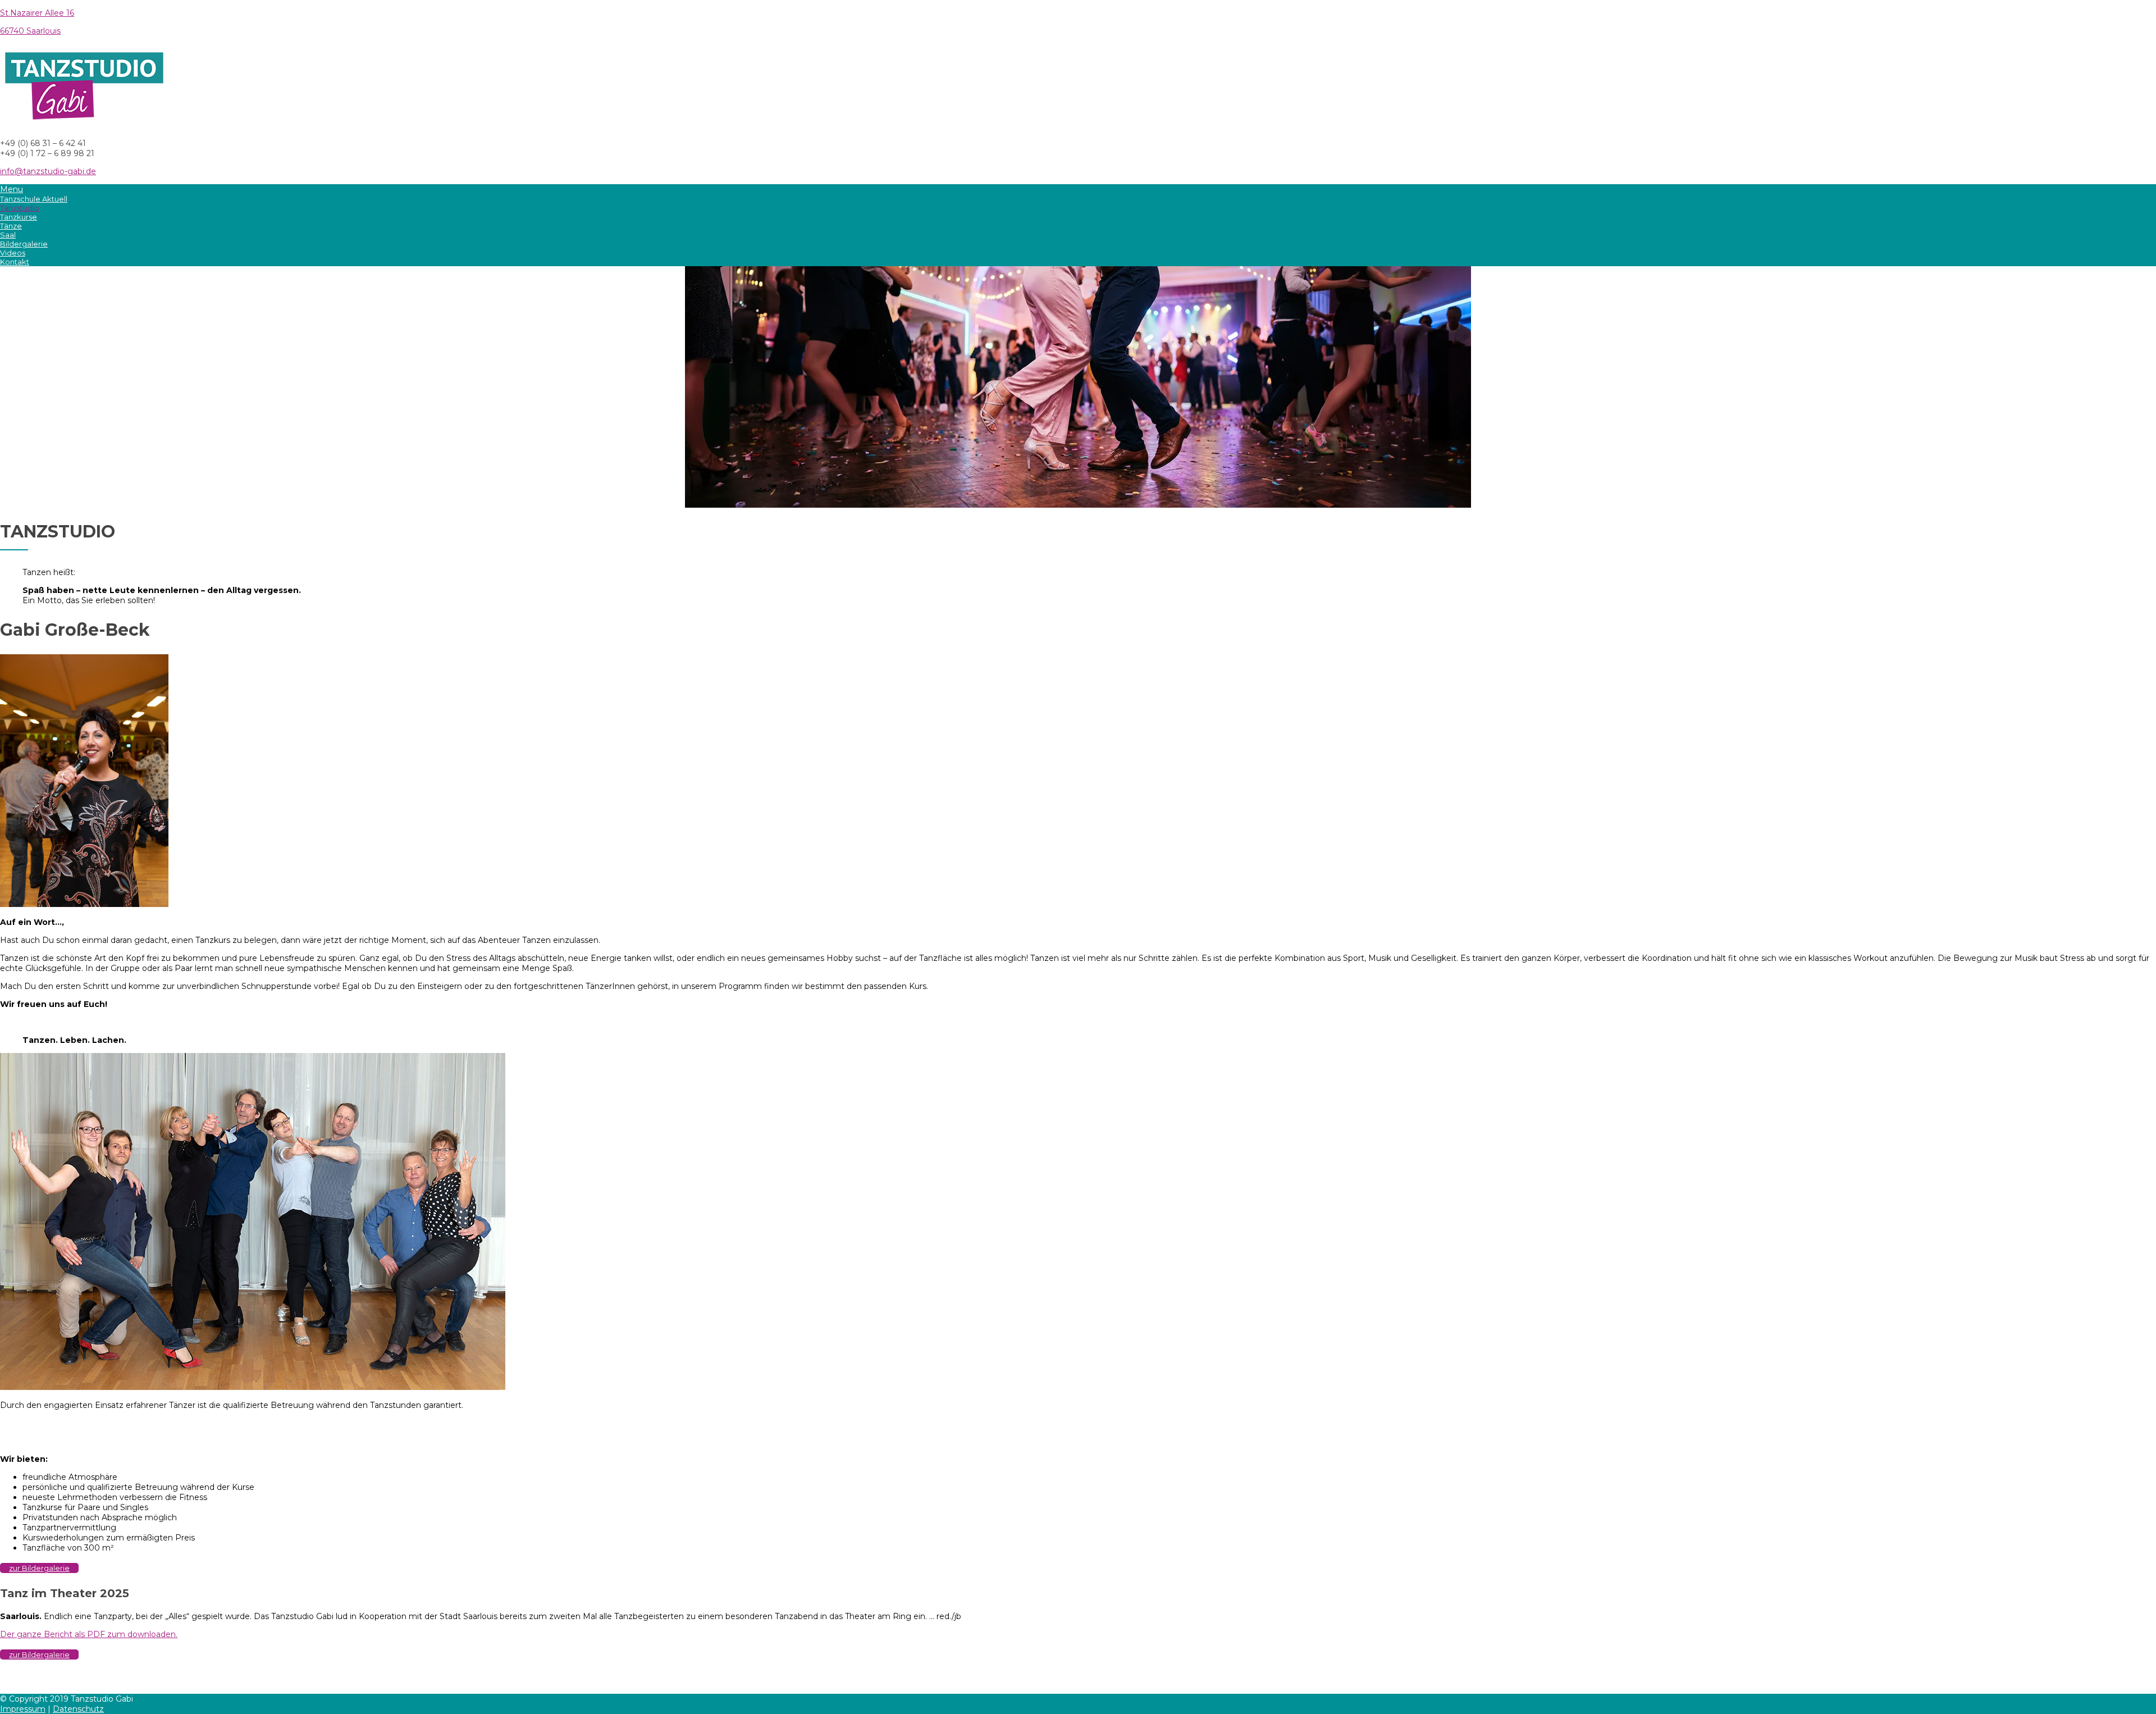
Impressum (23, 1709)
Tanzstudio (20, 208)
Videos (13, 253)
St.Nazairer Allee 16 (37, 13)
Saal (8, 235)
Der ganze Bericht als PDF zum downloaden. (89, 1634)
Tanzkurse (19, 217)
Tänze (11, 226)
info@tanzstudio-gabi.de (48, 171)
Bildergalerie (24, 244)
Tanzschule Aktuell (34, 199)
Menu (12, 189)
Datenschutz (78, 1709)
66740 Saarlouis (30, 31)
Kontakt (15, 262)
